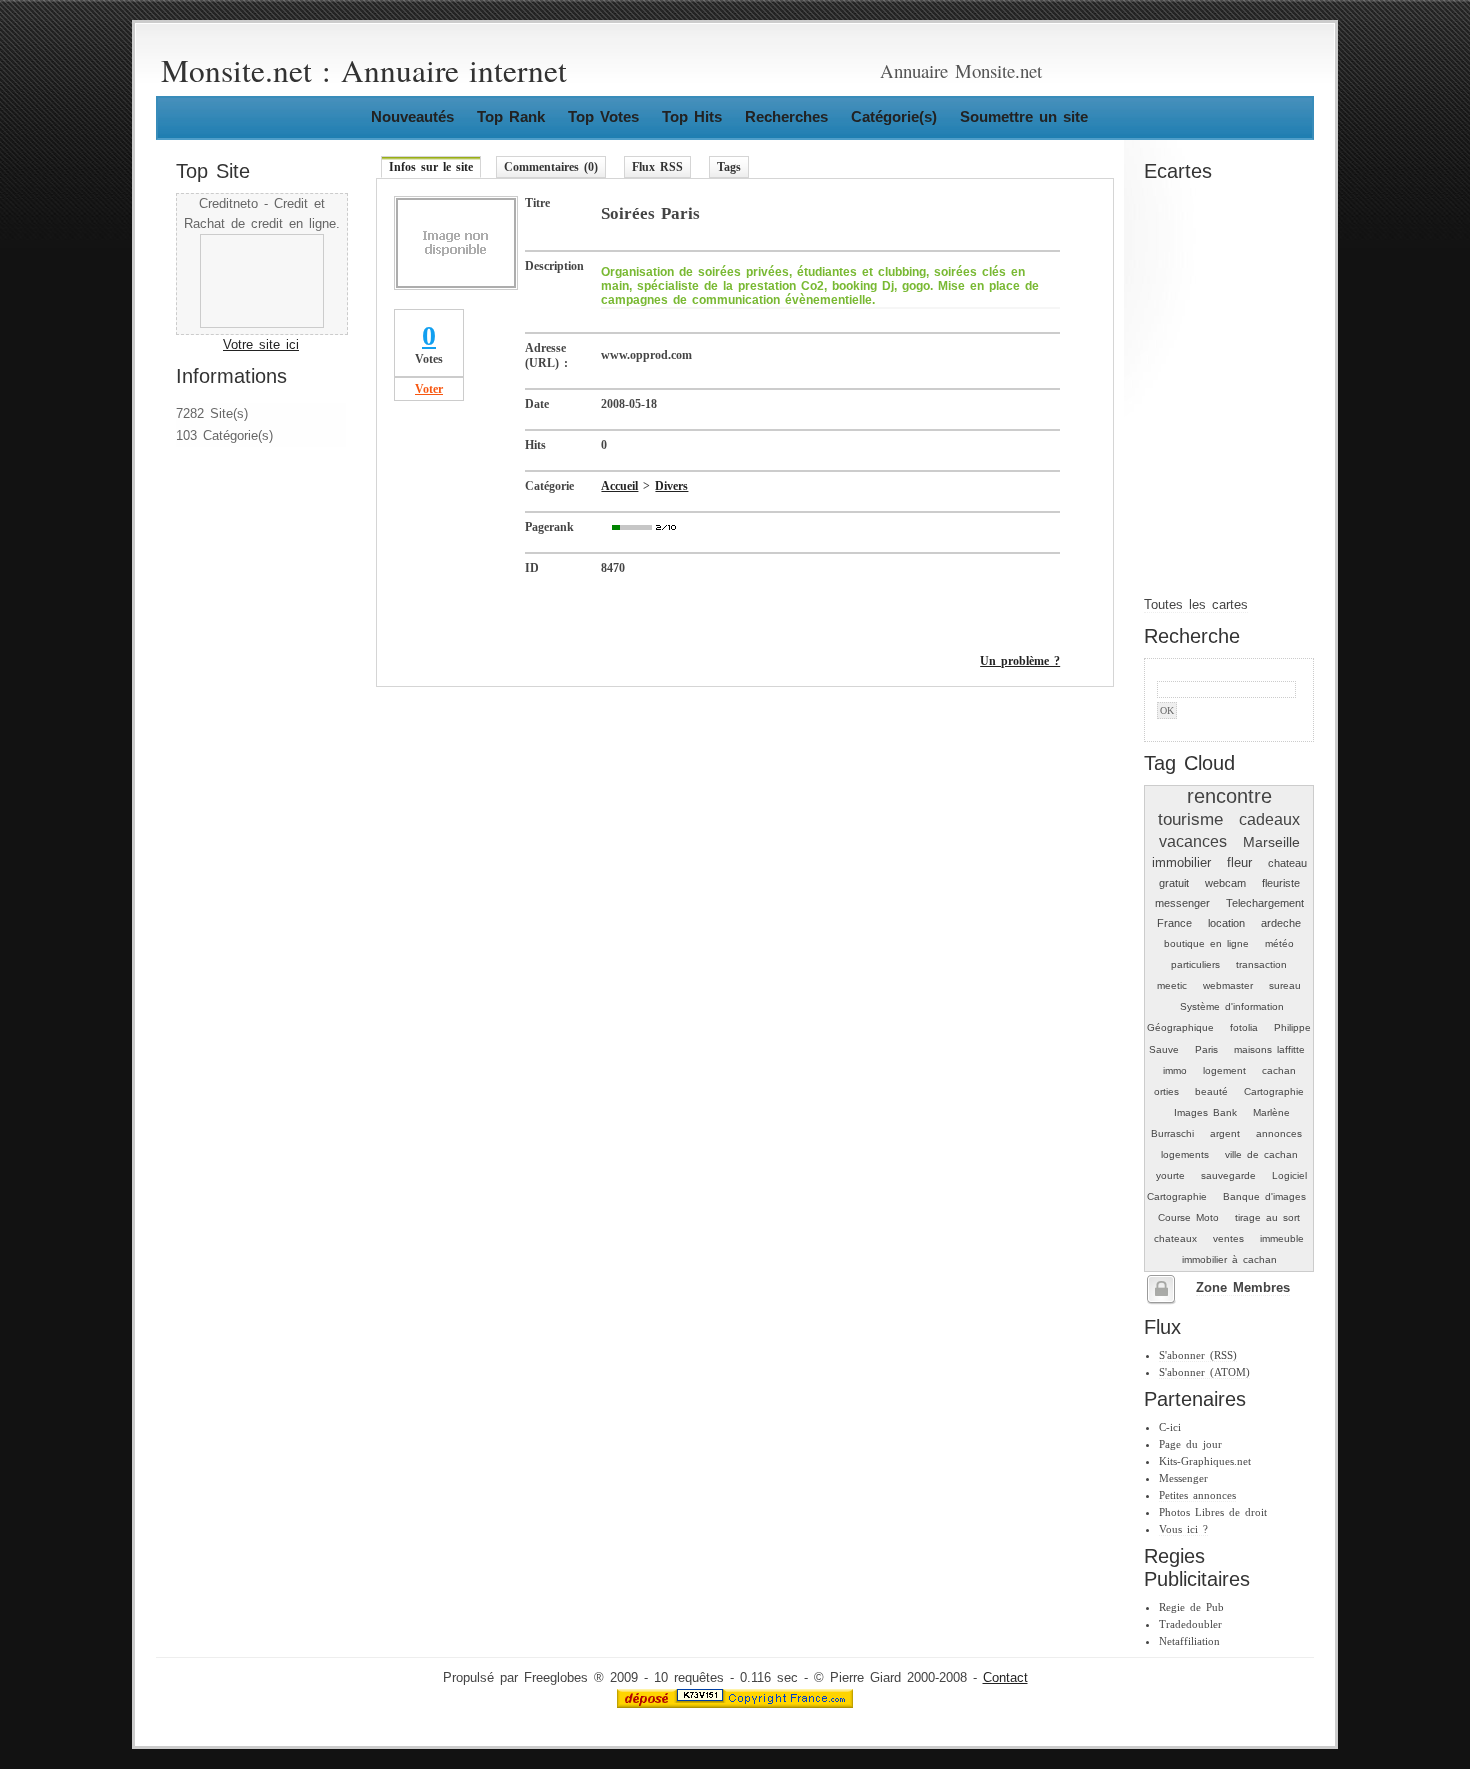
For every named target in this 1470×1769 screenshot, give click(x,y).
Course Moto (1188, 1217)
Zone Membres (1243, 1288)
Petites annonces (1197, 1495)
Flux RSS (657, 167)
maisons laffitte (1269, 1049)
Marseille (1271, 842)
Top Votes (603, 116)
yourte (1170, 1175)
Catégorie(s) (894, 116)
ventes (1228, 1238)
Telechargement (1265, 903)
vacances (1193, 841)
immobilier (1181, 862)
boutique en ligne (1206, 943)
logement (1224, 1070)
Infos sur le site (431, 167)
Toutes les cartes (1196, 605)
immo (1175, 1070)
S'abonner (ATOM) (1204, 1372)
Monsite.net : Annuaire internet (364, 70)
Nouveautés (412, 116)
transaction (1261, 964)
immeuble (1282, 1238)
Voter (429, 389)
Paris (1206, 1049)
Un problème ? (1020, 661)
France (1174, 923)
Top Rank (511, 116)
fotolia (1244, 1027)
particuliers (1195, 964)
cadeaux (1269, 819)
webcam (1225, 883)
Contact (1005, 1678)
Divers (671, 486)
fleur (1239, 862)
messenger (1182, 903)
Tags (729, 167)
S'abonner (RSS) (1198, 1355)
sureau (1285, 985)
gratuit (1174, 883)
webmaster (1228, 985)
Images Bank (1205, 1112)
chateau (1287, 863)
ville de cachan (1261, 1154)
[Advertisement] (236, 582)
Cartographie (1274, 1091)
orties (1166, 1091)
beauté (1211, 1091)
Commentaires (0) (551, 167)
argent (1225, 1133)
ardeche (1281, 923)
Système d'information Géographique (1215, 1017)
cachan (1279, 1070)
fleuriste (1281, 883)
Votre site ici (261, 345)
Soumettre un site (1024, 116)
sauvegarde (1228, 1175)
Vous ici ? (1183, 1529)
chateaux (1175, 1238)
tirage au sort (1267, 1217)
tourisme (1190, 819)
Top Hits (692, 116)
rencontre (1229, 796)
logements (1185, 1154)
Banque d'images (1264, 1196)
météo (1279, 943)
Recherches (786, 116)
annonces (1279, 1133)
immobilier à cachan (1229, 1259)
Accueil (619, 486)
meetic (1172, 985)
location (1226, 923)
